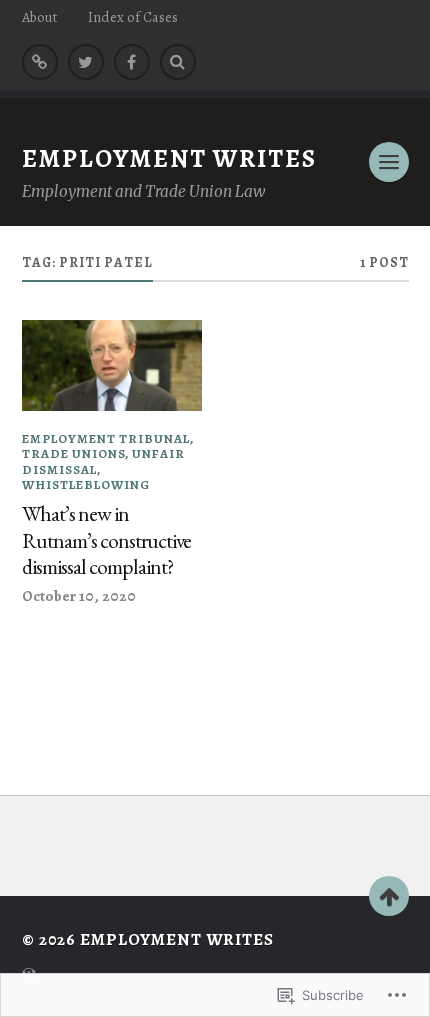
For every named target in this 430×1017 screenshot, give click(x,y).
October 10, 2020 (79, 595)
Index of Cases (133, 17)
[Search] (178, 62)
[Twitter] (86, 62)
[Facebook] (132, 62)
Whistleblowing (86, 484)
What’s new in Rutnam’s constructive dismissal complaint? (106, 540)
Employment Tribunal (106, 438)
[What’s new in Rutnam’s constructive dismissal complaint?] (112, 365)
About (40, 17)
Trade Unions (73, 453)
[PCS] (40, 62)
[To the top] (389, 896)
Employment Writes (169, 158)
